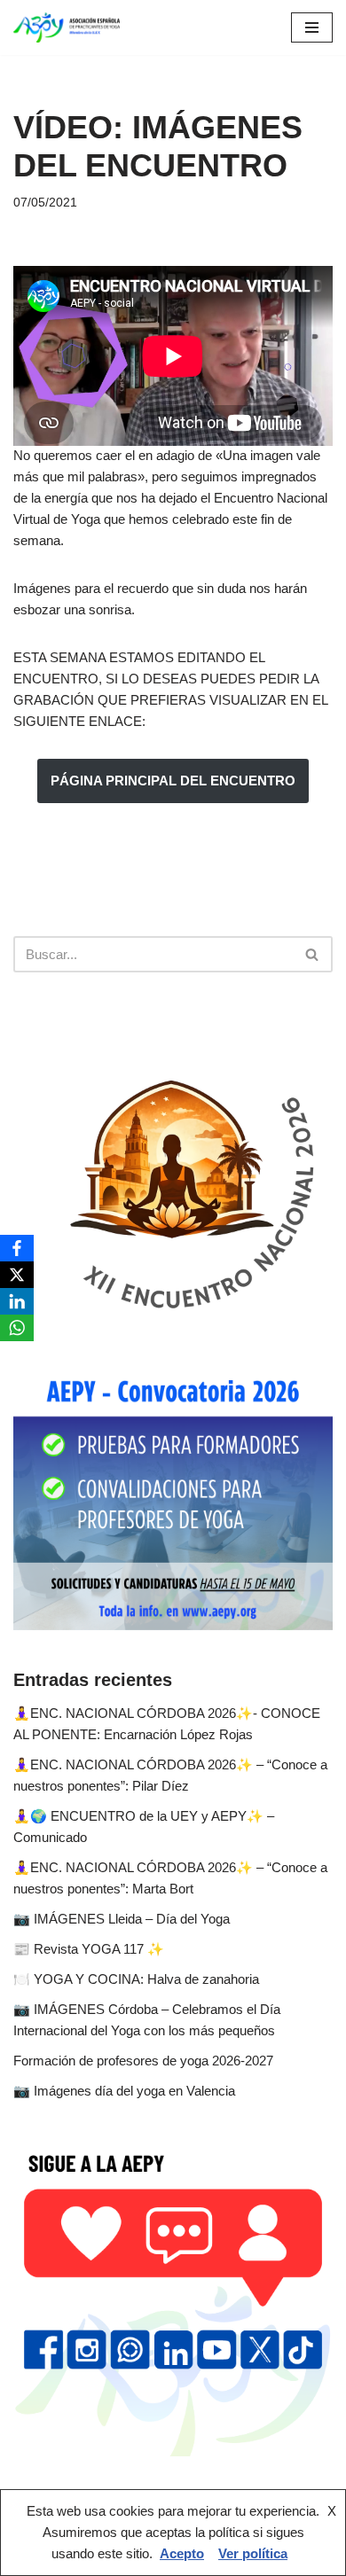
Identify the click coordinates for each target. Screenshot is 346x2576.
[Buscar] (313, 954)
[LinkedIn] (17, 1301)
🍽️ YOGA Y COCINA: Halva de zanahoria (136, 1979)
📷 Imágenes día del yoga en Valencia (124, 2091)
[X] (17, 1275)
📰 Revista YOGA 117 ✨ (89, 1949)
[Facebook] (17, 1248)
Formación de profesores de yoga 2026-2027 (143, 2061)
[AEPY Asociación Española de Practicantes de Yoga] (67, 27)
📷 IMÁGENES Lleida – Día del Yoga (122, 1919)
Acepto (182, 2553)
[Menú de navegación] (312, 27)
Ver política (253, 2553)
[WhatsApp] (17, 1328)
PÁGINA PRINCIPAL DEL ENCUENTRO (173, 781)
